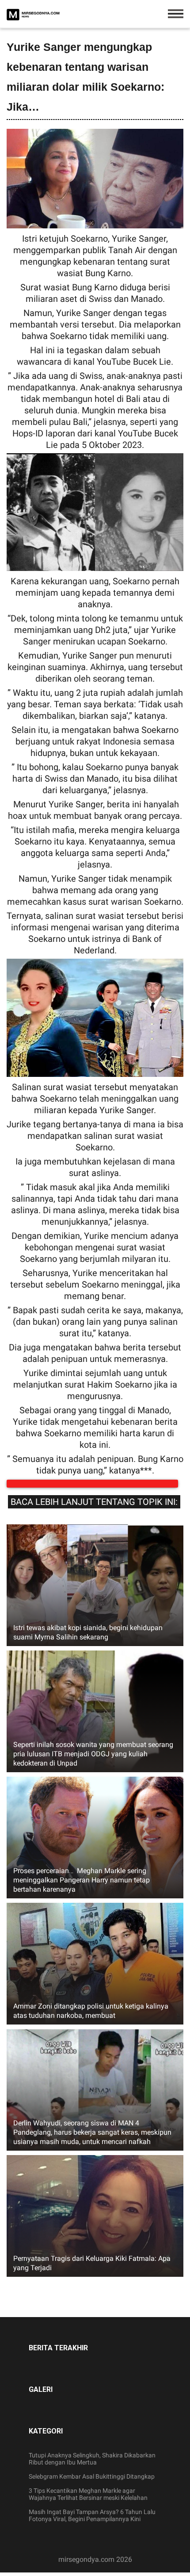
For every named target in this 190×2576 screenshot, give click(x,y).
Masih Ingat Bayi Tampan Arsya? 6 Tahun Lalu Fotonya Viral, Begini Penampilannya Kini (92, 2524)
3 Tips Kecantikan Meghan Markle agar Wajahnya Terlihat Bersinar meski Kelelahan (88, 2503)
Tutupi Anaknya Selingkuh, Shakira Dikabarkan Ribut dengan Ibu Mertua (92, 2468)
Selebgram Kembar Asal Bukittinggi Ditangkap (92, 2485)
